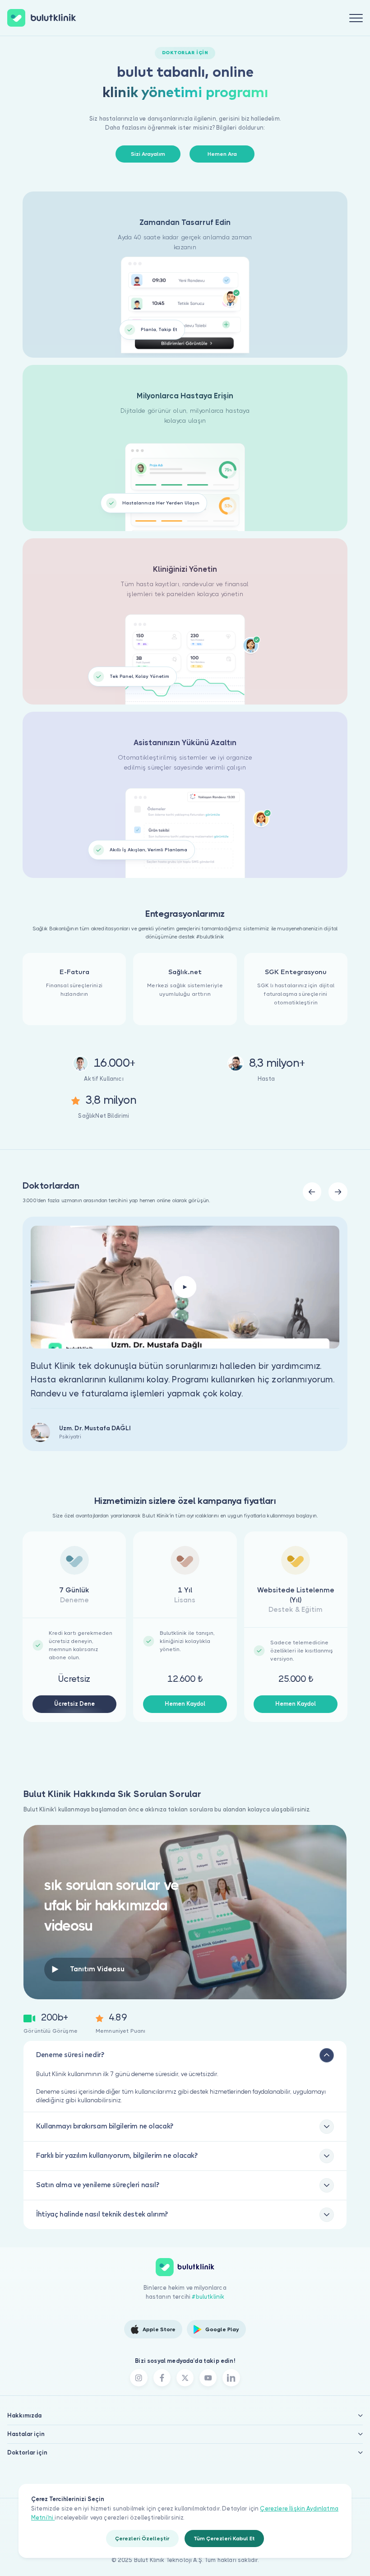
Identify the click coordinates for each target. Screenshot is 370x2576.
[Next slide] (338, 1192)
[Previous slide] (312, 1192)
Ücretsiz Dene (74, 1704)
